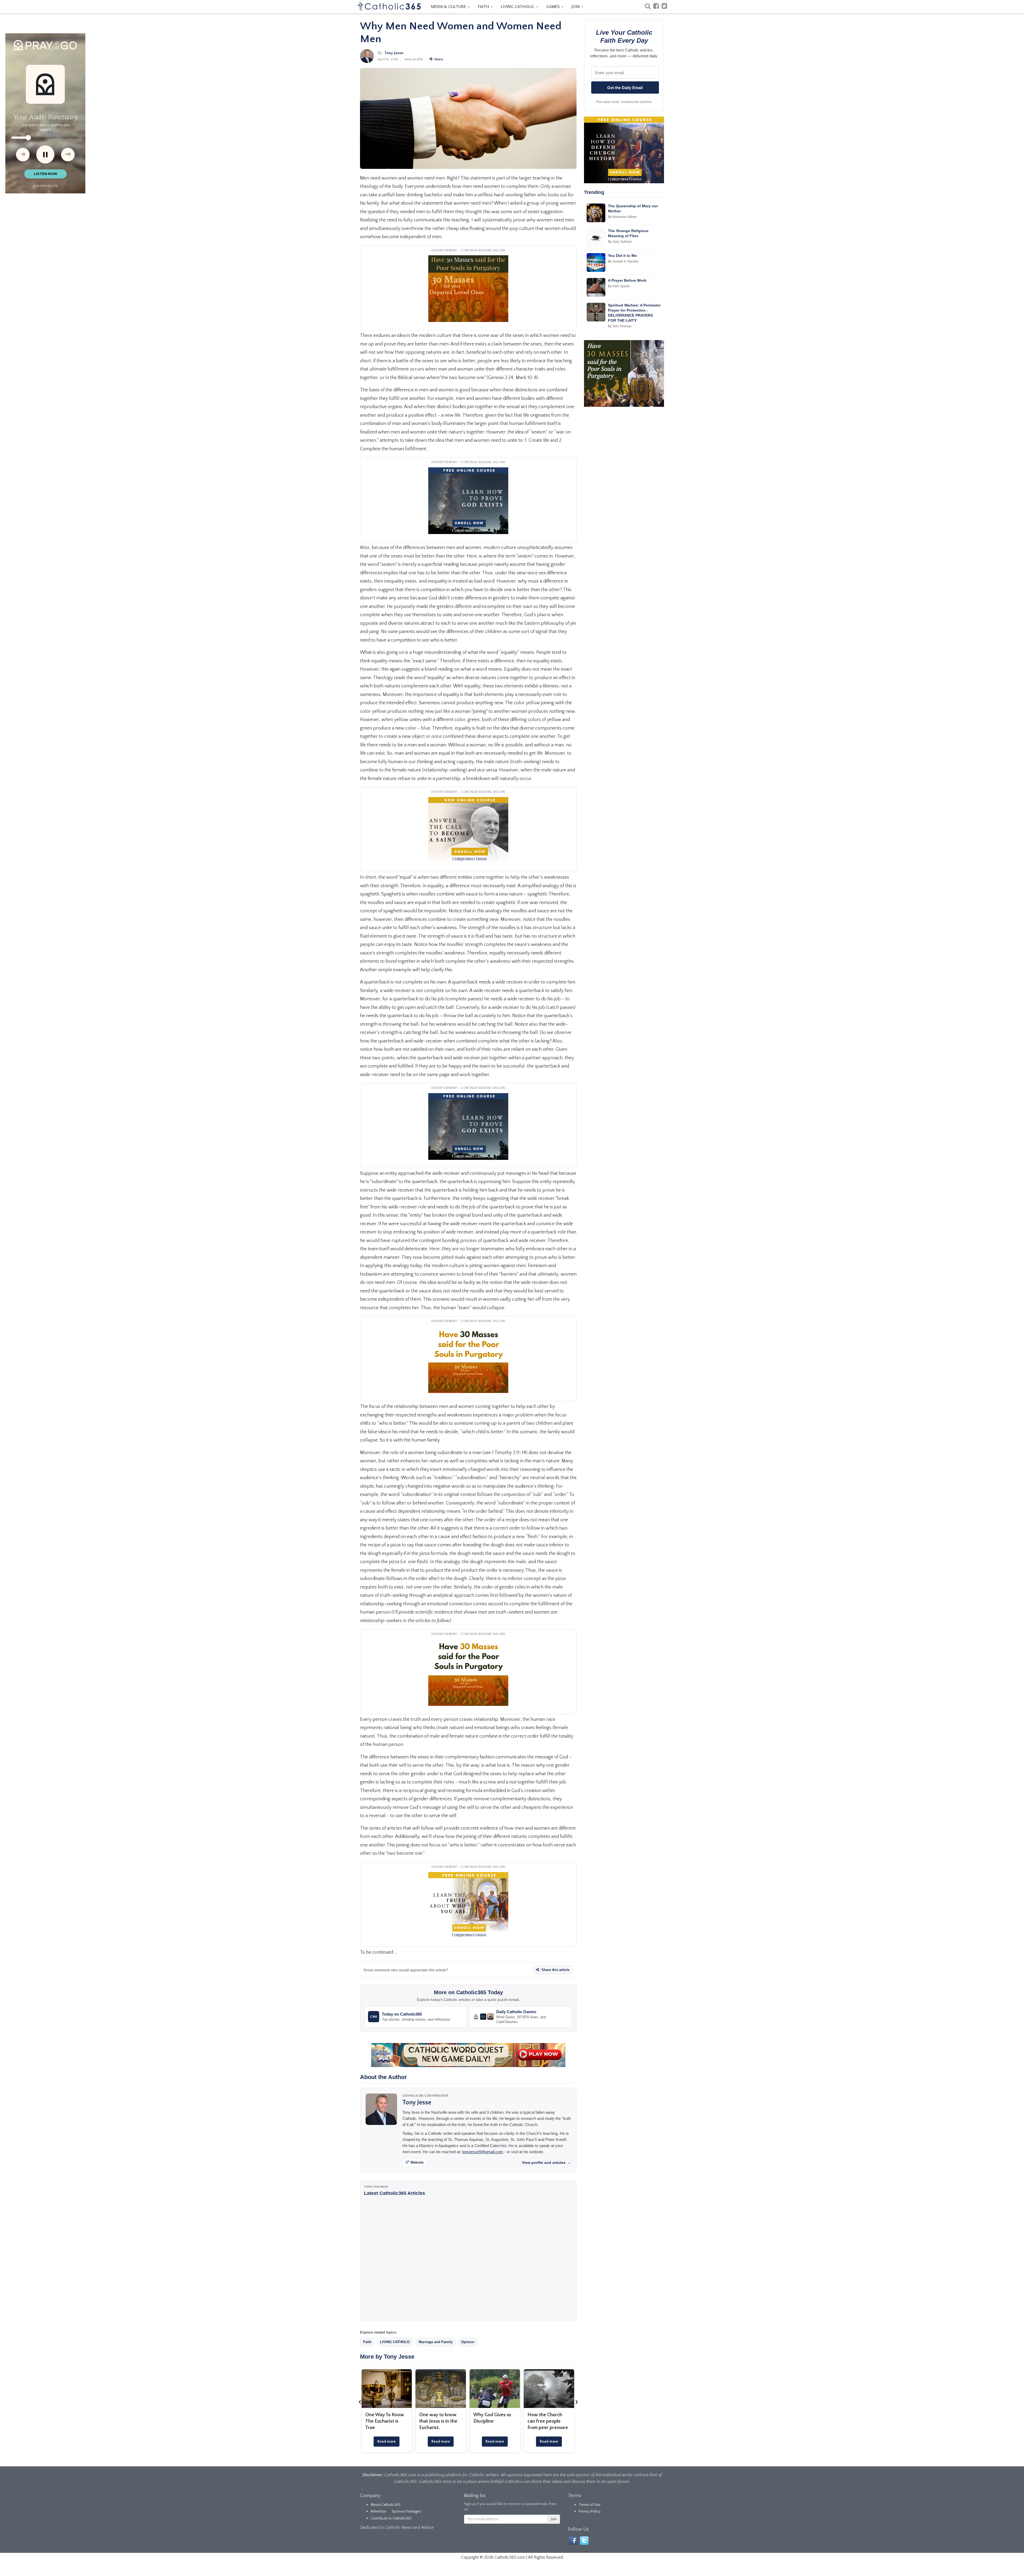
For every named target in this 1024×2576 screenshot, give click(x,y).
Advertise (379, 2511)
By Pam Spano (619, 286)
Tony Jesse (394, 53)
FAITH (484, 7)
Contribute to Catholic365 (391, 2518)
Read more (387, 2442)
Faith (367, 2342)
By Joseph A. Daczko (623, 261)
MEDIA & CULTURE (449, 7)
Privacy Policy (589, 2511)
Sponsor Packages (406, 2511)
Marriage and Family (436, 2342)
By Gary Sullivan (620, 242)
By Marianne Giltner (622, 217)
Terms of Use (590, 2505)
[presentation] (360, 2402)
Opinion (468, 2342)
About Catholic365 (386, 2505)
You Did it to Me (622, 256)
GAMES (553, 7)
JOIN (576, 7)
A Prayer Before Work (627, 280)
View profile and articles (546, 2163)
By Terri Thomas (620, 326)
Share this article (555, 1970)
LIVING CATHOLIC (518, 7)
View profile (414, 59)
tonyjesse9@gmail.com (483, 2152)
